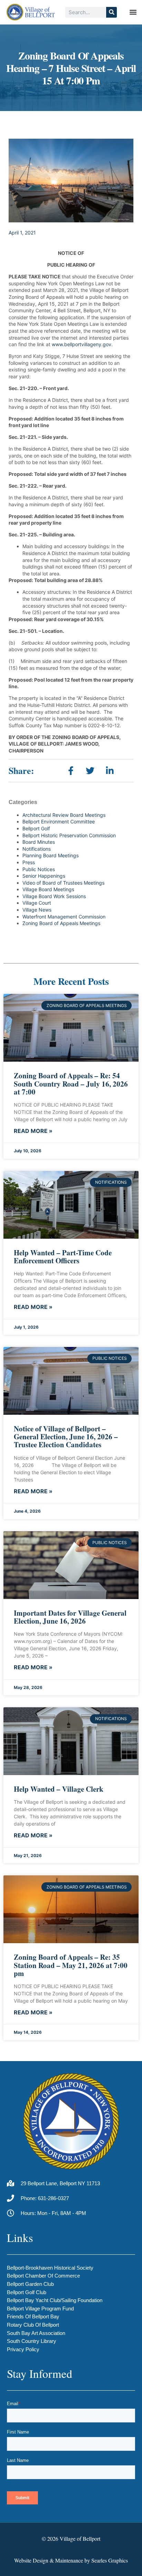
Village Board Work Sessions (54, 896)
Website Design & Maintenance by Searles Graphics (71, 2560)
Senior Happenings (44, 876)
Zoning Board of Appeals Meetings (61, 923)
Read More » (33, 1131)
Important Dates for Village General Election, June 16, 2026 (70, 1617)
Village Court (37, 903)
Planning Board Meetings (50, 855)
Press (29, 862)
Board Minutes (39, 842)
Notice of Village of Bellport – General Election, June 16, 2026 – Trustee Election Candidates (66, 1437)
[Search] (111, 12)
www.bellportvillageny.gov (82, 344)
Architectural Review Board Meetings (64, 815)
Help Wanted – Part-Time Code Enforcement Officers (63, 1257)
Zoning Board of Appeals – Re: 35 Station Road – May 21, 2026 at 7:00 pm (71, 1965)
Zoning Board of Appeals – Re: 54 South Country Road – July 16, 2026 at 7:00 (71, 1083)
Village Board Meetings (48, 889)
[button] (133, 12)
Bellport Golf (36, 828)
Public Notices (39, 869)
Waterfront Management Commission (64, 917)
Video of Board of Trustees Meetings (63, 883)
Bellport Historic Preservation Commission (69, 835)
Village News (37, 910)
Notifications (37, 849)
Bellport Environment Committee (59, 821)
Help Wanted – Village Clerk (59, 1789)
